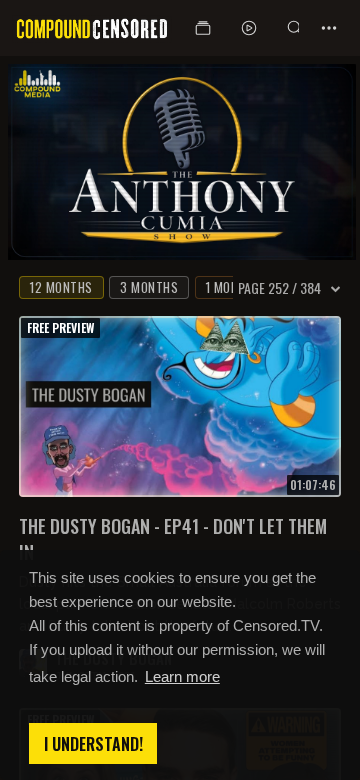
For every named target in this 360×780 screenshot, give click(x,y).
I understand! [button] (93, 744)
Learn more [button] (182, 676)
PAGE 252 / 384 (279, 288)
